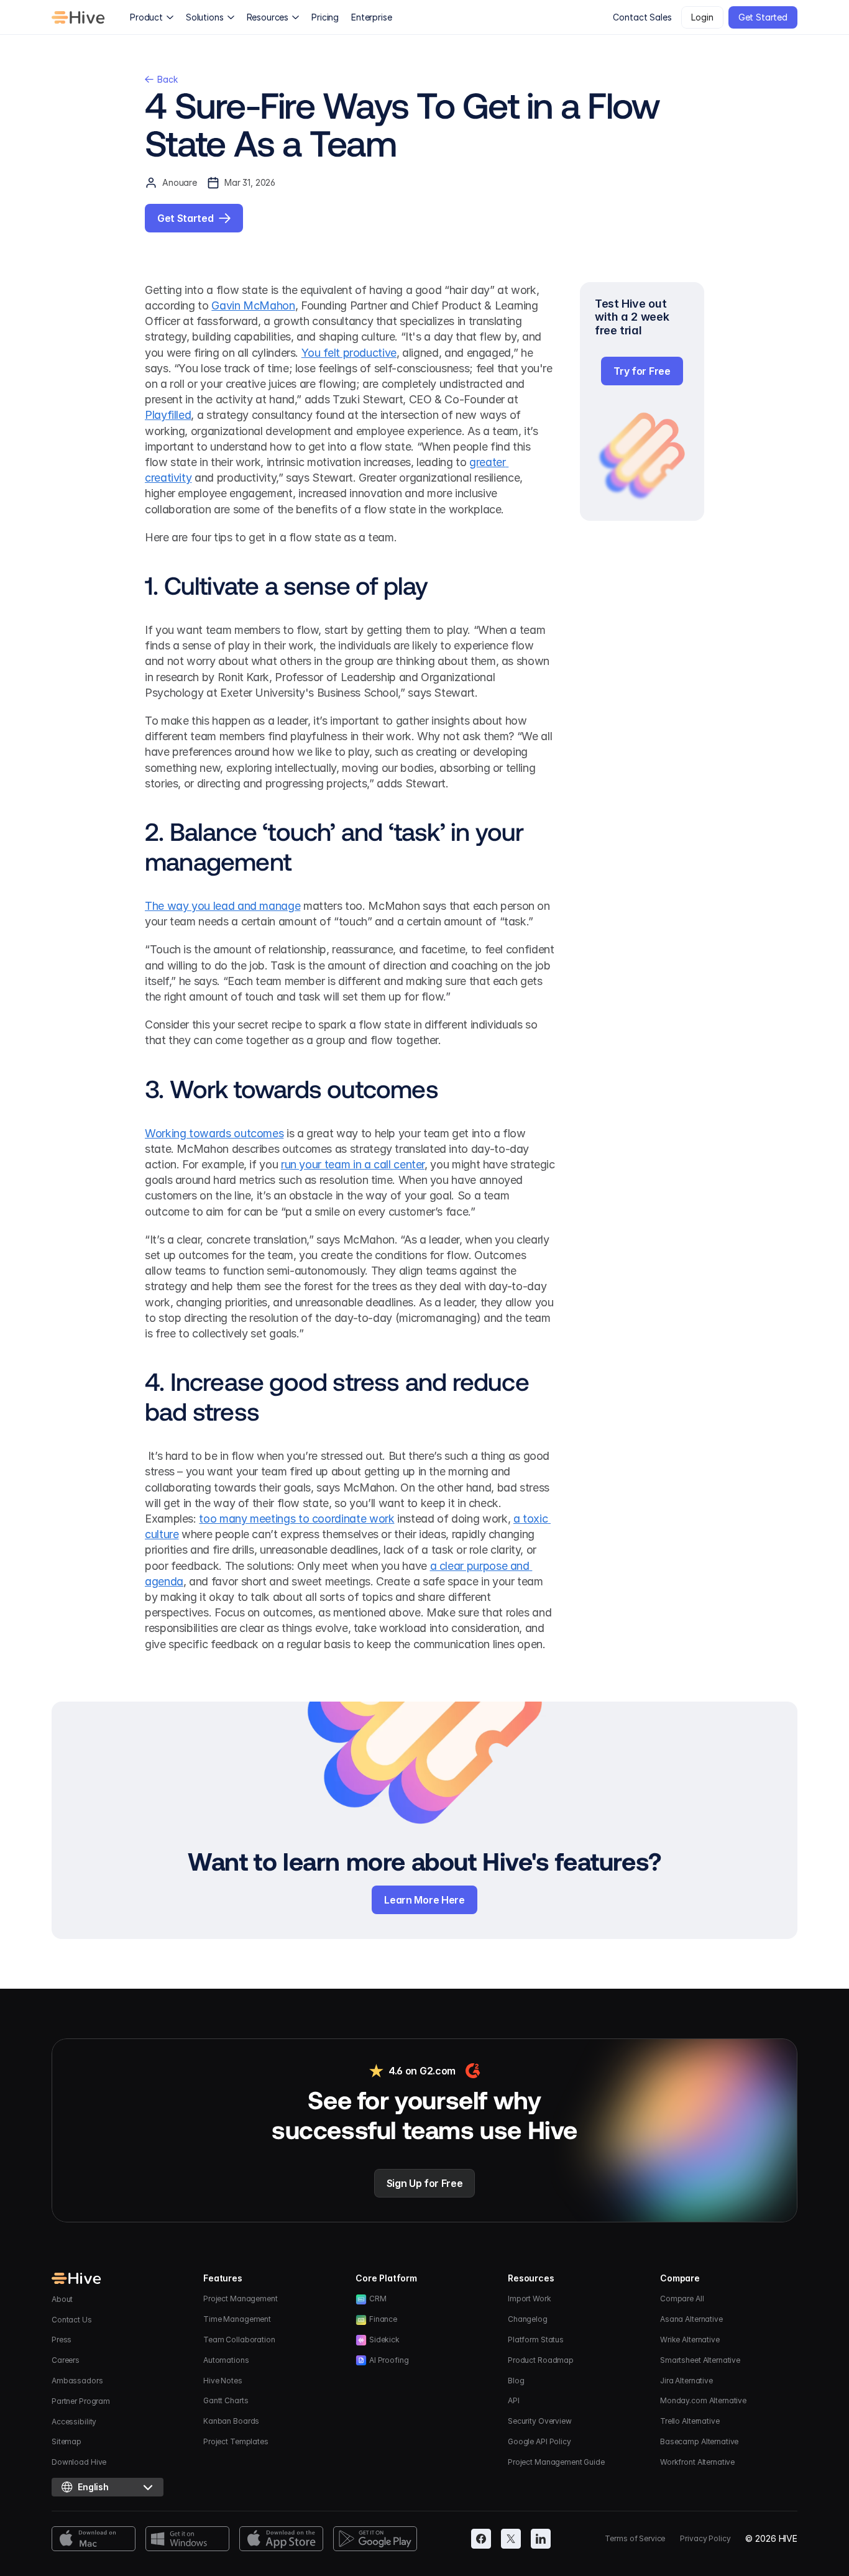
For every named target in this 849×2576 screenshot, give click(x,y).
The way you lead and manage (223, 906)
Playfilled (168, 415)
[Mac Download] (94, 2539)
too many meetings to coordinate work (296, 1519)
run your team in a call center (353, 1164)
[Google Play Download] (375, 2539)
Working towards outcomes (214, 1133)
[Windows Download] (187, 2539)
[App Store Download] (281, 2539)
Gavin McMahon (253, 305)
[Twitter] (511, 2539)
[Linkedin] (541, 2539)
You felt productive (349, 353)
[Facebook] (481, 2539)
